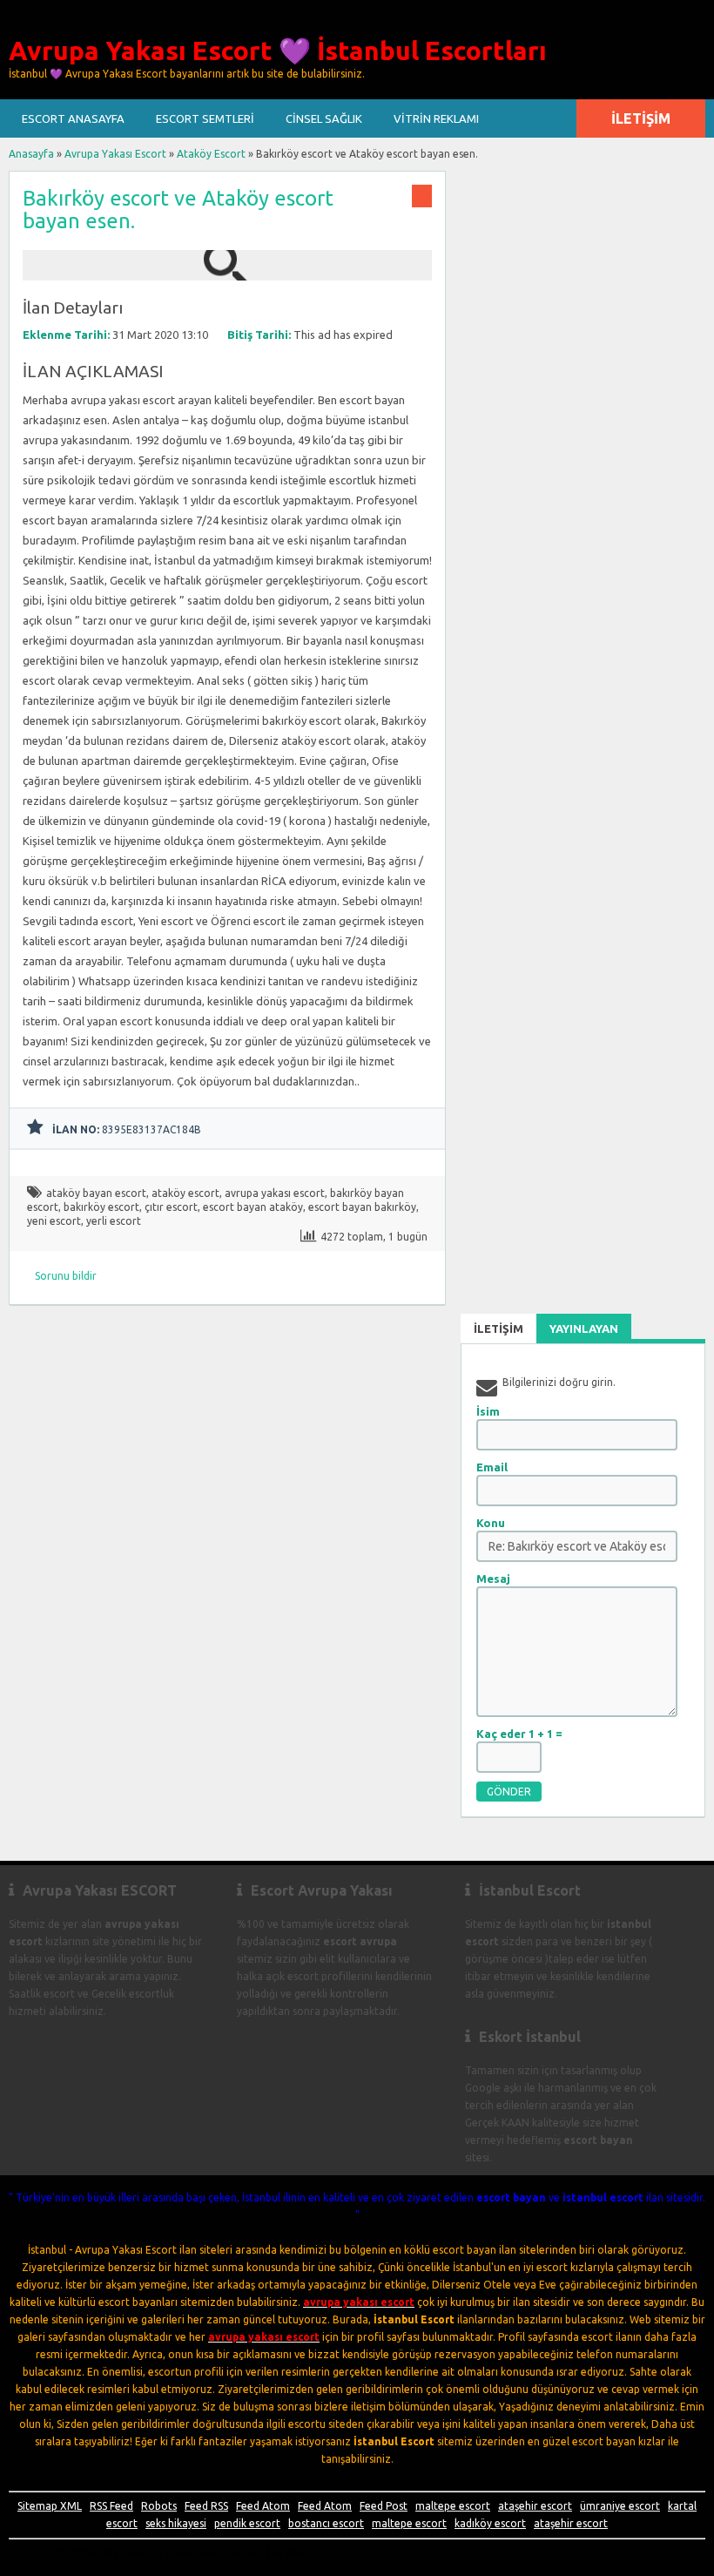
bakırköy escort (101, 1207)
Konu (491, 1523)
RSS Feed (111, 2506)
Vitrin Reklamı (436, 118)
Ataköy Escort (211, 154)
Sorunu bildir (66, 1276)
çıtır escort (171, 1207)
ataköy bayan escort (96, 1193)
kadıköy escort (490, 2523)
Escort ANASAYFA (73, 118)
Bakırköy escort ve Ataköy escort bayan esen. (178, 210)
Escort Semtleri (205, 118)
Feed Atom (263, 2506)
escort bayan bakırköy (362, 1207)
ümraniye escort (620, 2506)
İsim (488, 1411)
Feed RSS (206, 2506)
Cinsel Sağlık (324, 118)
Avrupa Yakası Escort (115, 154)
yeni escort (54, 1221)
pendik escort (247, 2523)
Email (492, 1467)
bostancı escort (326, 2523)
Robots (159, 2506)
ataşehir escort (535, 2506)
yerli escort (114, 1221)
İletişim (641, 118)
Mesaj (493, 1579)
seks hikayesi (176, 2523)
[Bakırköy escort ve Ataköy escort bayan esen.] (227, 272)
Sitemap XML (50, 2506)
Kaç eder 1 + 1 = (519, 1734)
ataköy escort (185, 1193)
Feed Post (384, 2506)
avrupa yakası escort (275, 1193)
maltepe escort (453, 2506)
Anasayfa (31, 154)
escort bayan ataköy (253, 1207)
